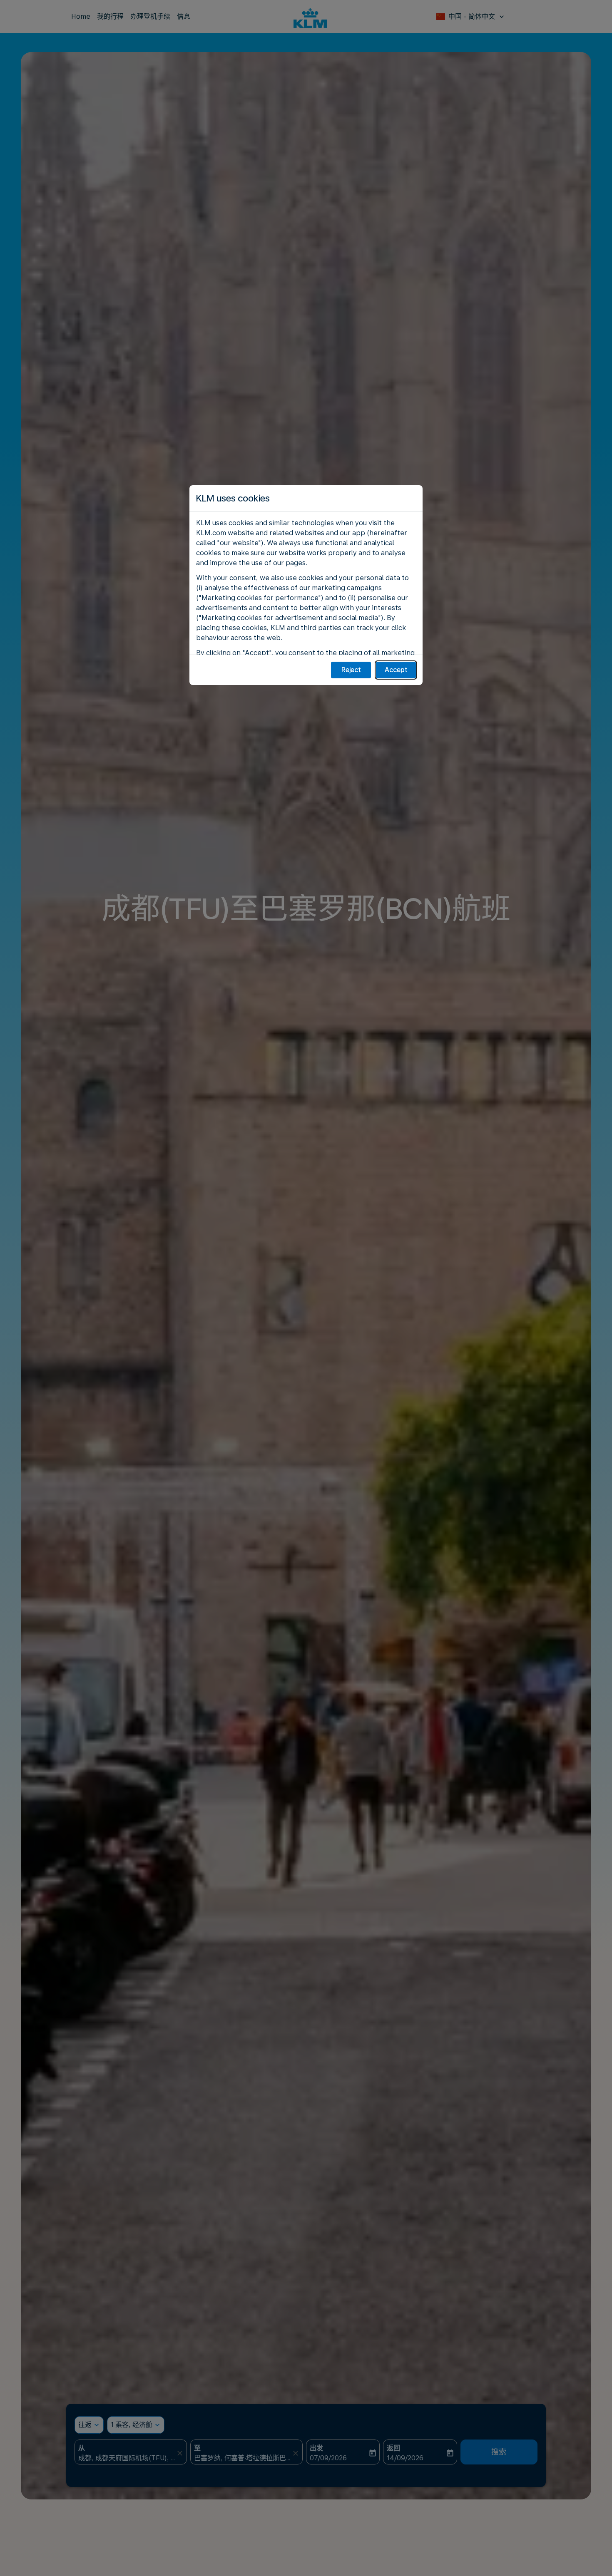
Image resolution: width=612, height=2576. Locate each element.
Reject (351, 670)
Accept (396, 670)
